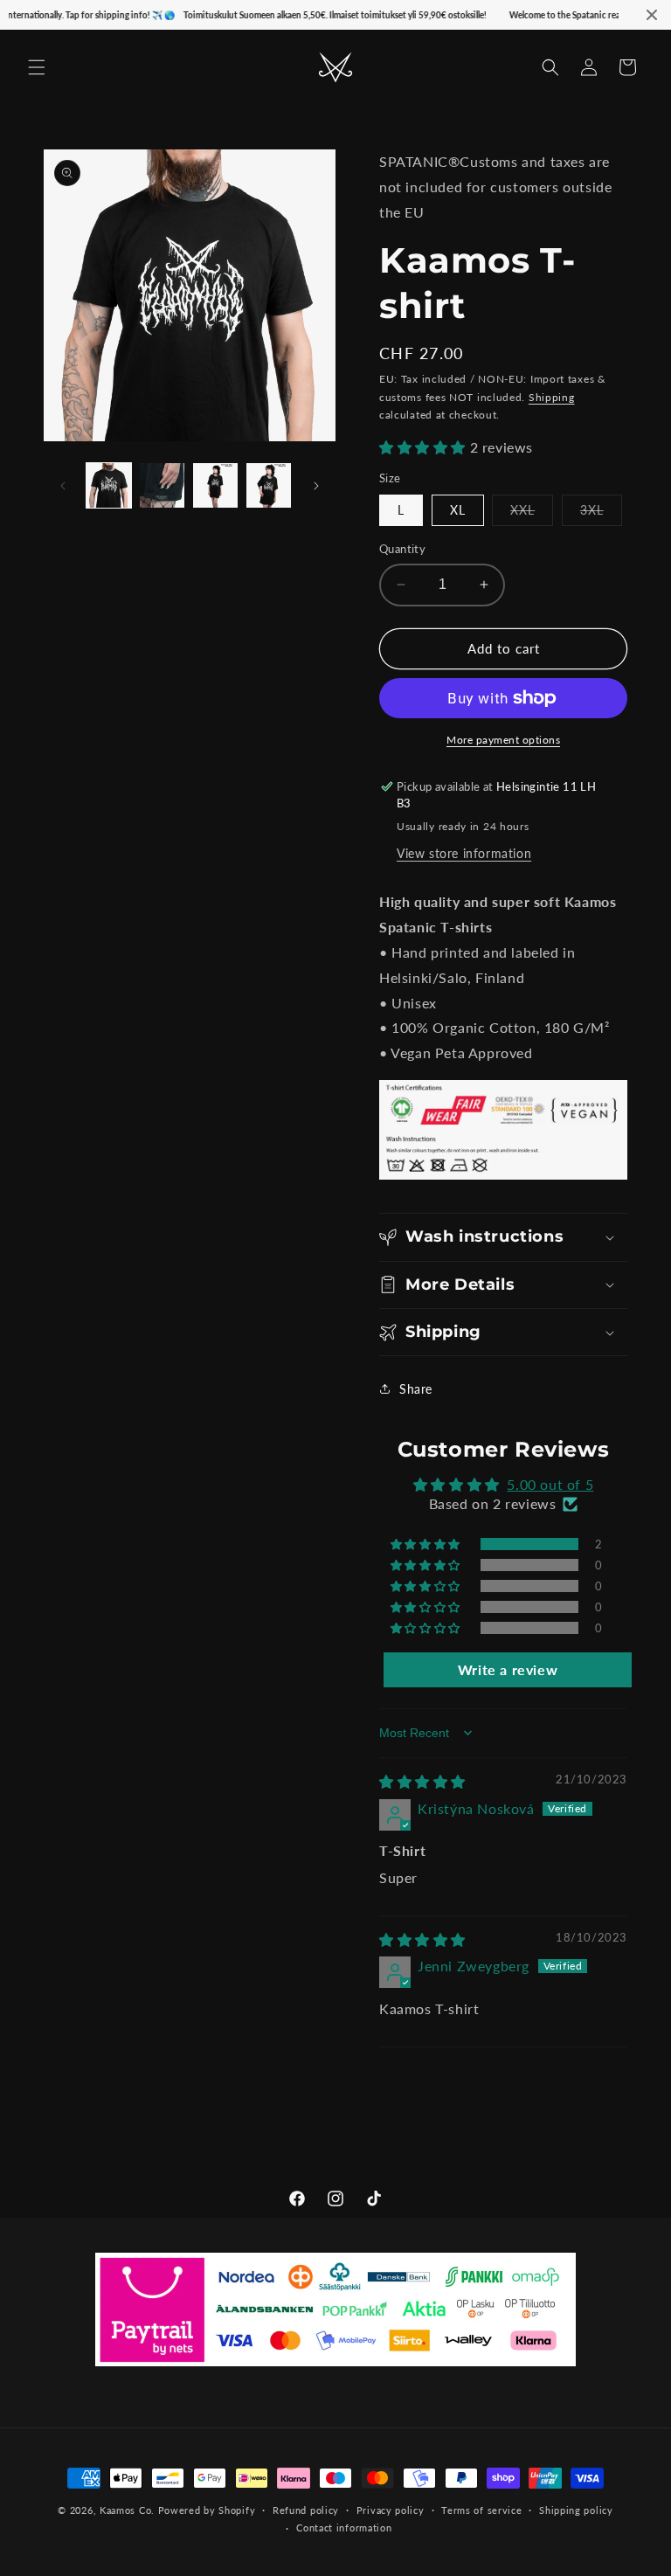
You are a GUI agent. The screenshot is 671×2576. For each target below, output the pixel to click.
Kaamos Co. (127, 2510)
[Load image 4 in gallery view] (269, 485)
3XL (601, 514)
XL (458, 510)
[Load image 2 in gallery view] (162, 485)
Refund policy (306, 2510)
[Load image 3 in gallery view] (215, 485)
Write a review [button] (508, 1669)
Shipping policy (576, 2510)
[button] (37, 67)
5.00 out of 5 (550, 1484)
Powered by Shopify (207, 2510)
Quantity (402, 549)
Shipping (552, 397)
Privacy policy (391, 2510)
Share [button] (416, 1389)
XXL (532, 514)
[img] (422, 1781)
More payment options (503, 740)
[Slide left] (63, 486)
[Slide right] (316, 486)
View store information (464, 853)
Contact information (344, 2528)
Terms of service (481, 2510)
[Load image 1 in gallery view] (109, 485)
